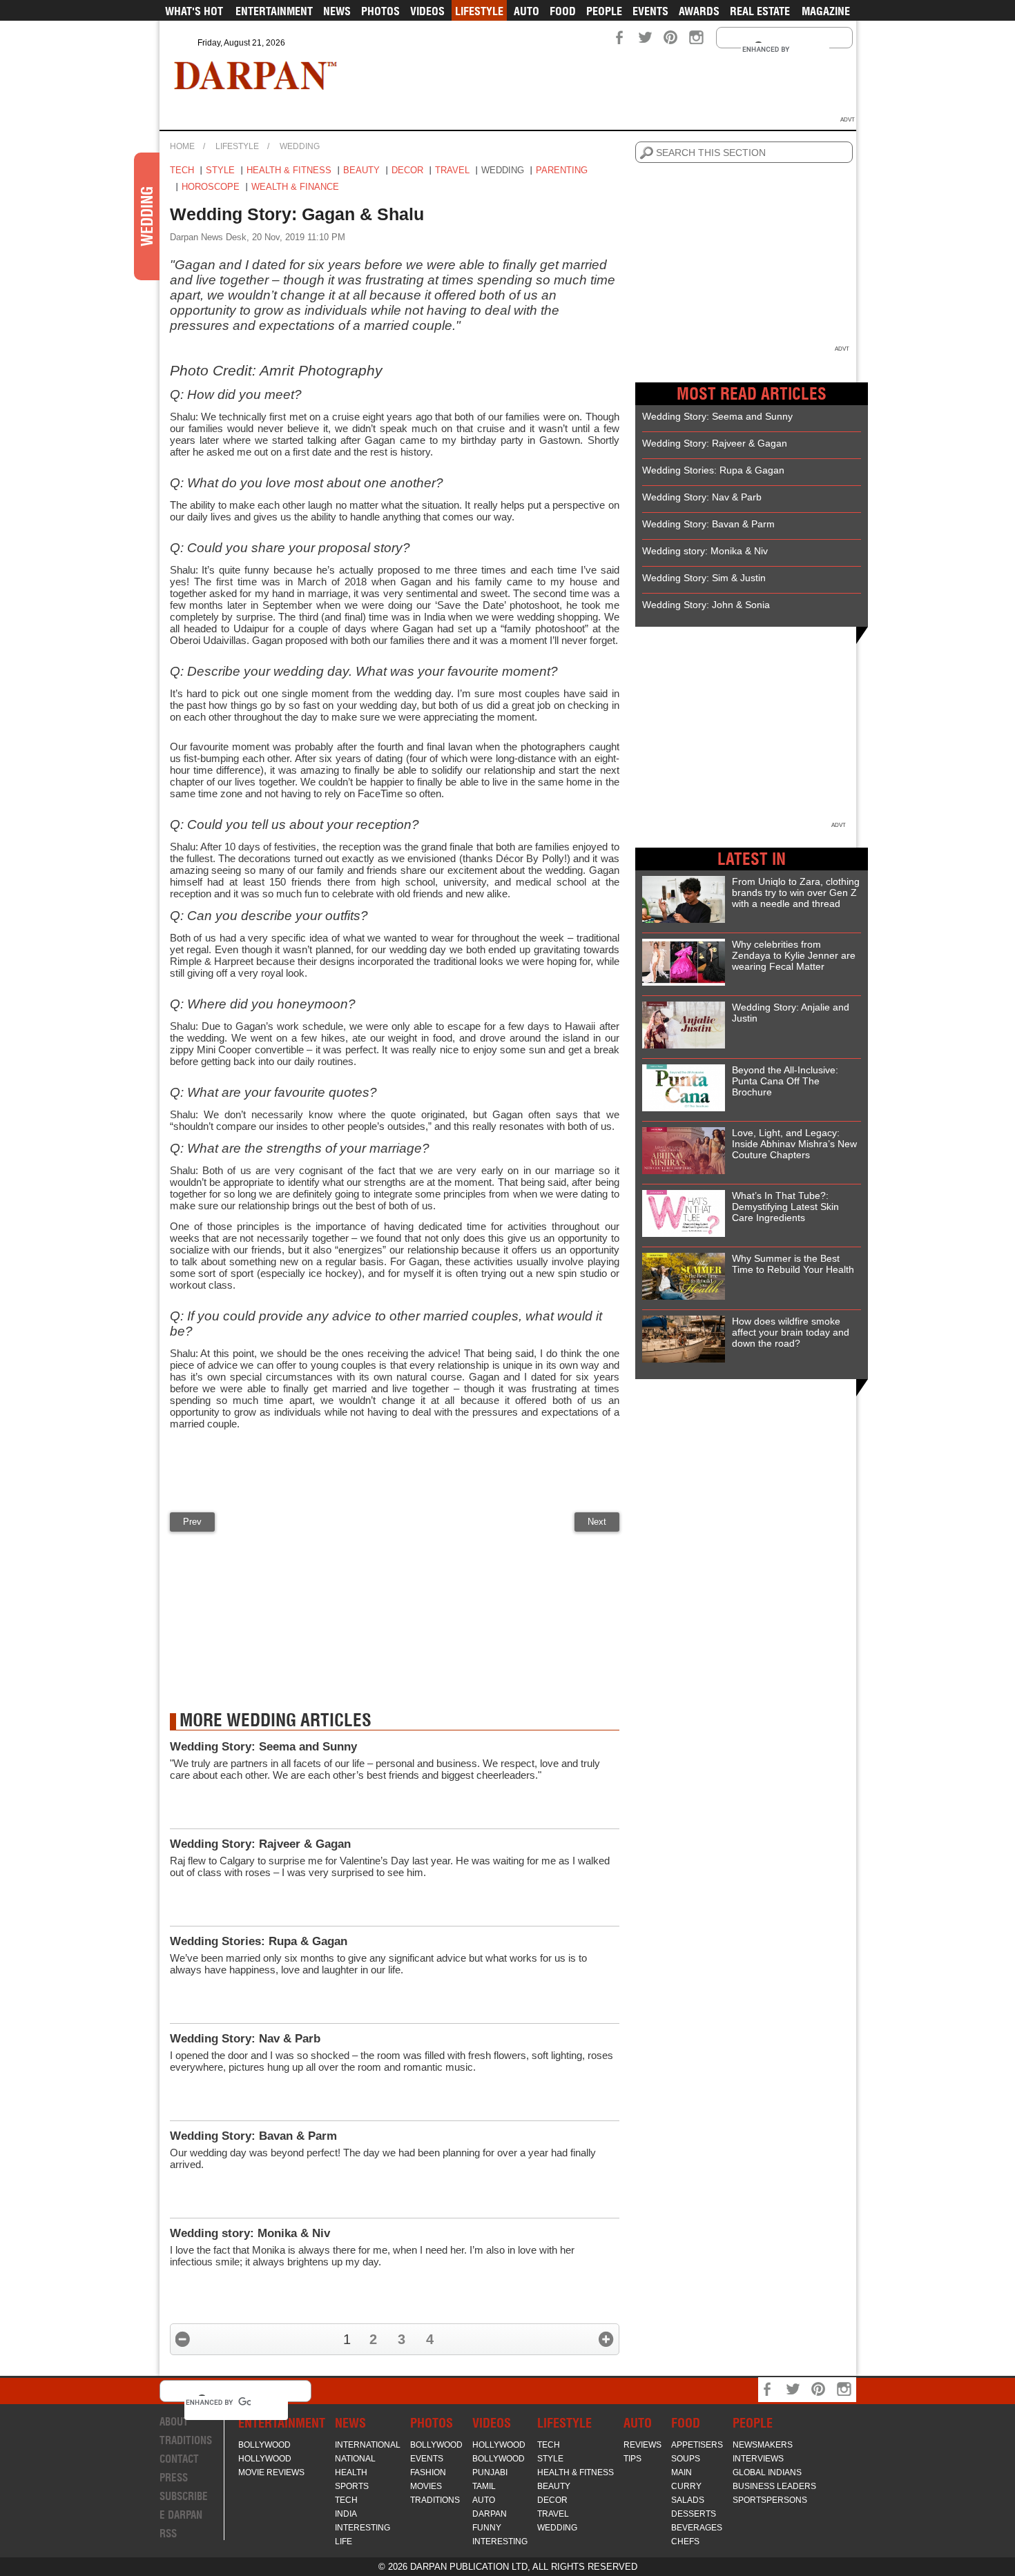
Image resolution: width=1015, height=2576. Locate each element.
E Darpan (181, 2515)
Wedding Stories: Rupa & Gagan (259, 1941)
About (174, 2422)
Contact (179, 2459)
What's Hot (194, 11)
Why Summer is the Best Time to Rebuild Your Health (793, 1264)
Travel (452, 170)
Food (563, 11)
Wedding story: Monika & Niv (250, 2233)
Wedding (300, 146)
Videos (427, 11)
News (337, 11)
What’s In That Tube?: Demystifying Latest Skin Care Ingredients (785, 1207)
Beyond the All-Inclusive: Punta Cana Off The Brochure (785, 1081)
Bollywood (264, 2445)
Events (650, 11)
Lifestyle (479, 11)
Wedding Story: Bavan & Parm (253, 2136)
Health (351, 2472)
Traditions (186, 2440)
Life (344, 2541)
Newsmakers (763, 2445)
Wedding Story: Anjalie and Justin (791, 1013)
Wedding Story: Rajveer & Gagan (260, 1844)
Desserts (694, 2514)
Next (597, 1522)
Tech (182, 170)
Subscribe (184, 2496)
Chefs (685, 2541)
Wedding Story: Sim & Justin (704, 578)
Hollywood (265, 2459)
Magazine (826, 11)
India (346, 2514)
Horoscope (211, 187)
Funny (487, 2528)
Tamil (484, 2486)
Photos (380, 11)
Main (681, 2472)
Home (182, 146)
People (604, 11)
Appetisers (697, 2445)
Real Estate (760, 11)
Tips (632, 2459)
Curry (686, 2486)
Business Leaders (774, 2486)
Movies (426, 2486)
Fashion (428, 2472)
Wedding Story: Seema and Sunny (263, 1747)
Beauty (361, 170)
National (355, 2459)
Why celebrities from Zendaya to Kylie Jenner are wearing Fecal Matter (794, 955)
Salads (688, 2500)
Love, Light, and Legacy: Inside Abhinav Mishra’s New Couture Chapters (794, 1144)
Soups (686, 2459)
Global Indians (767, 2472)
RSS (168, 2534)
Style (220, 170)
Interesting (362, 2528)
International (368, 2445)
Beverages (697, 2528)
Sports (352, 2486)
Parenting (562, 170)
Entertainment (274, 11)
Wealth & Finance (295, 187)
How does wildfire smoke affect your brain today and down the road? (791, 1332)
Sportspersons (770, 2500)
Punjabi (490, 2472)
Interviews (758, 2459)
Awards (699, 11)
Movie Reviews (271, 2472)
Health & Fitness (289, 170)
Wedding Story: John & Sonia (706, 605)
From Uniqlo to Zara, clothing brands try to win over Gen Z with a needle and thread (796, 892)
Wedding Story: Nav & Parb (245, 2039)
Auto (526, 11)
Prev (192, 1522)
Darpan (490, 2514)
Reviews (642, 2445)
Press (174, 2478)
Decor (407, 170)
